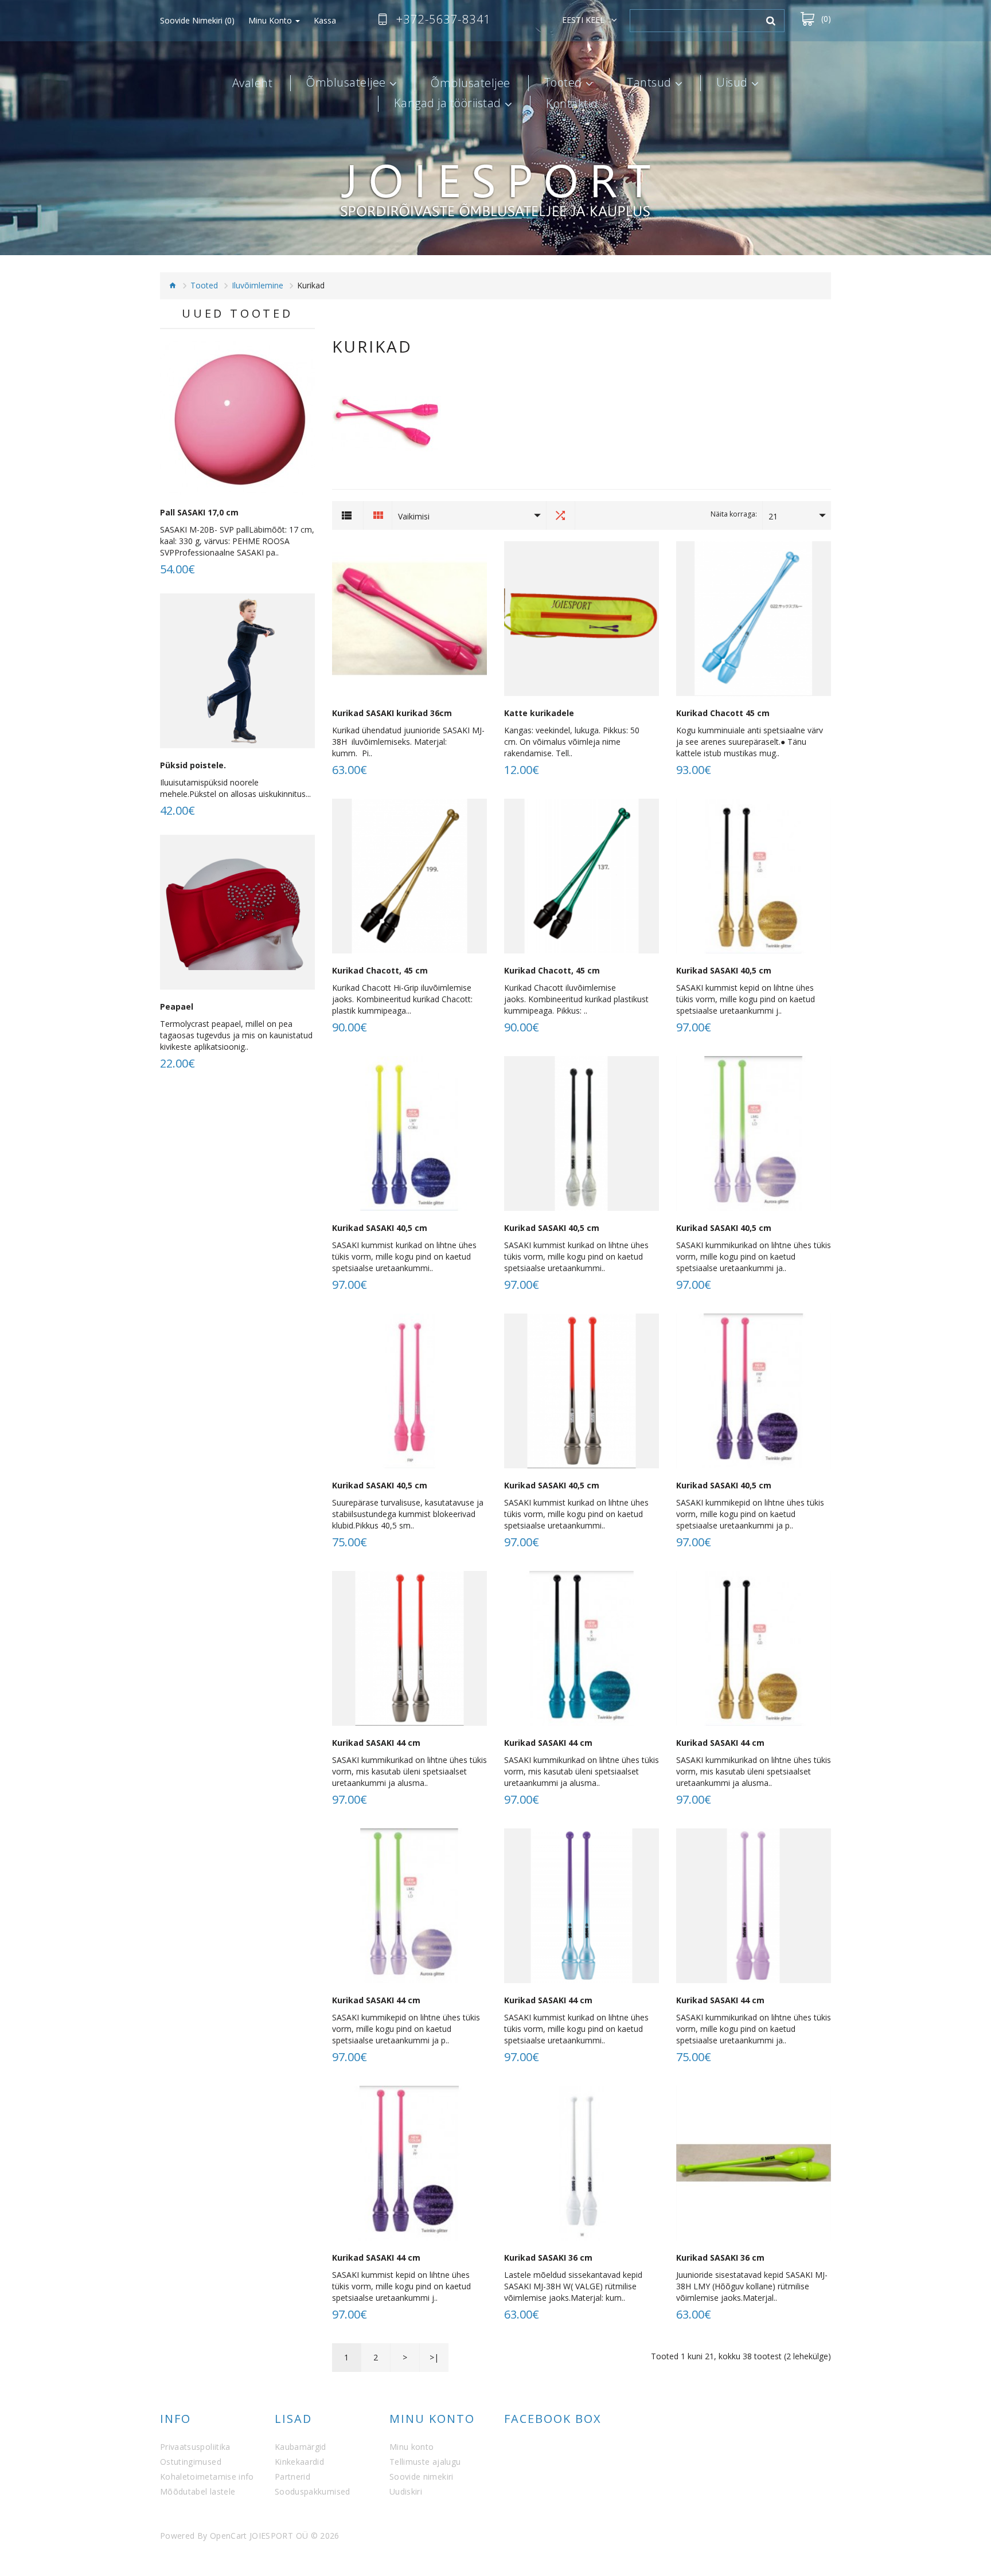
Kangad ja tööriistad (448, 104)
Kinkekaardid (299, 2462)
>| (434, 2357)
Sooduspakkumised (313, 2491)
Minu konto (412, 2447)
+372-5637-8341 (444, 19)
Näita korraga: (734, 514)
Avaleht (253, 83)
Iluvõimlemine (257, 285)
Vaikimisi (414, 516)
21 (773, 516)
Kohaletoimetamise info (207, 2477)
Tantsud (649, 83)
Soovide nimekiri (422, 2477)
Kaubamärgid (301, 2447)
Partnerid (292, 2477)
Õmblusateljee (346, 83)
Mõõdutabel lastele (198, 2491)
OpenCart (229, 2536)
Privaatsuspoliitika (195, 2447)
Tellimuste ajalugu (425, 2462)
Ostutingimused (191, 2462)
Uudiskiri (406, 2491)
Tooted (563, 83)
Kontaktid (572, 104)
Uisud (732, 83)
